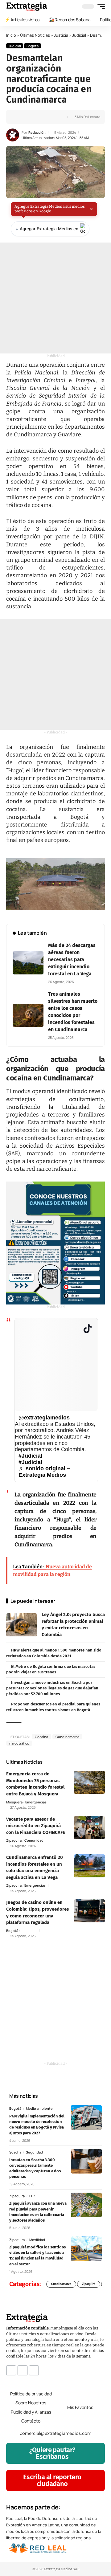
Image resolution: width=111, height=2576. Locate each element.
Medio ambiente (39, 2108)
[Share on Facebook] (21, 117)
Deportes (29, 1931)
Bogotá (33, 46)
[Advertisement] (55, 298)
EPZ (32, 2196)
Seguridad (34, 2152)
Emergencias (36, 1802)
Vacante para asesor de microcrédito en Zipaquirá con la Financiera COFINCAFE (36, 1826)
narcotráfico (19, 1743)
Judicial (79, 35)
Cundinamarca (67, 1737)
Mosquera (14, 1802)
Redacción (37, 132)
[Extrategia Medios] (27, 6)
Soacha (15, 2152)
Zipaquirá (14, 1840)
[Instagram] (23, 2370)
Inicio (11, 35)
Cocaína (41, 1737)
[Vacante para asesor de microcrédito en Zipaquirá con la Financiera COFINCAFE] (89, 1828)
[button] (100, 6)
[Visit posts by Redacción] (13, 135)
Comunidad (34, 1840)
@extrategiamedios (44, 1418)
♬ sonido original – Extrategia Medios (44, 1472)
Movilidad (37, 2240)
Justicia (61, 35)
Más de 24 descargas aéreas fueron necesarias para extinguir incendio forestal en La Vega (72, 959)
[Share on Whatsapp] (30, 117)
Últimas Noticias (35, 35)
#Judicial (30, 1456)
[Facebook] (11, 2370)
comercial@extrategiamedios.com (55, 2433)
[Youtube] (34, 2370)
